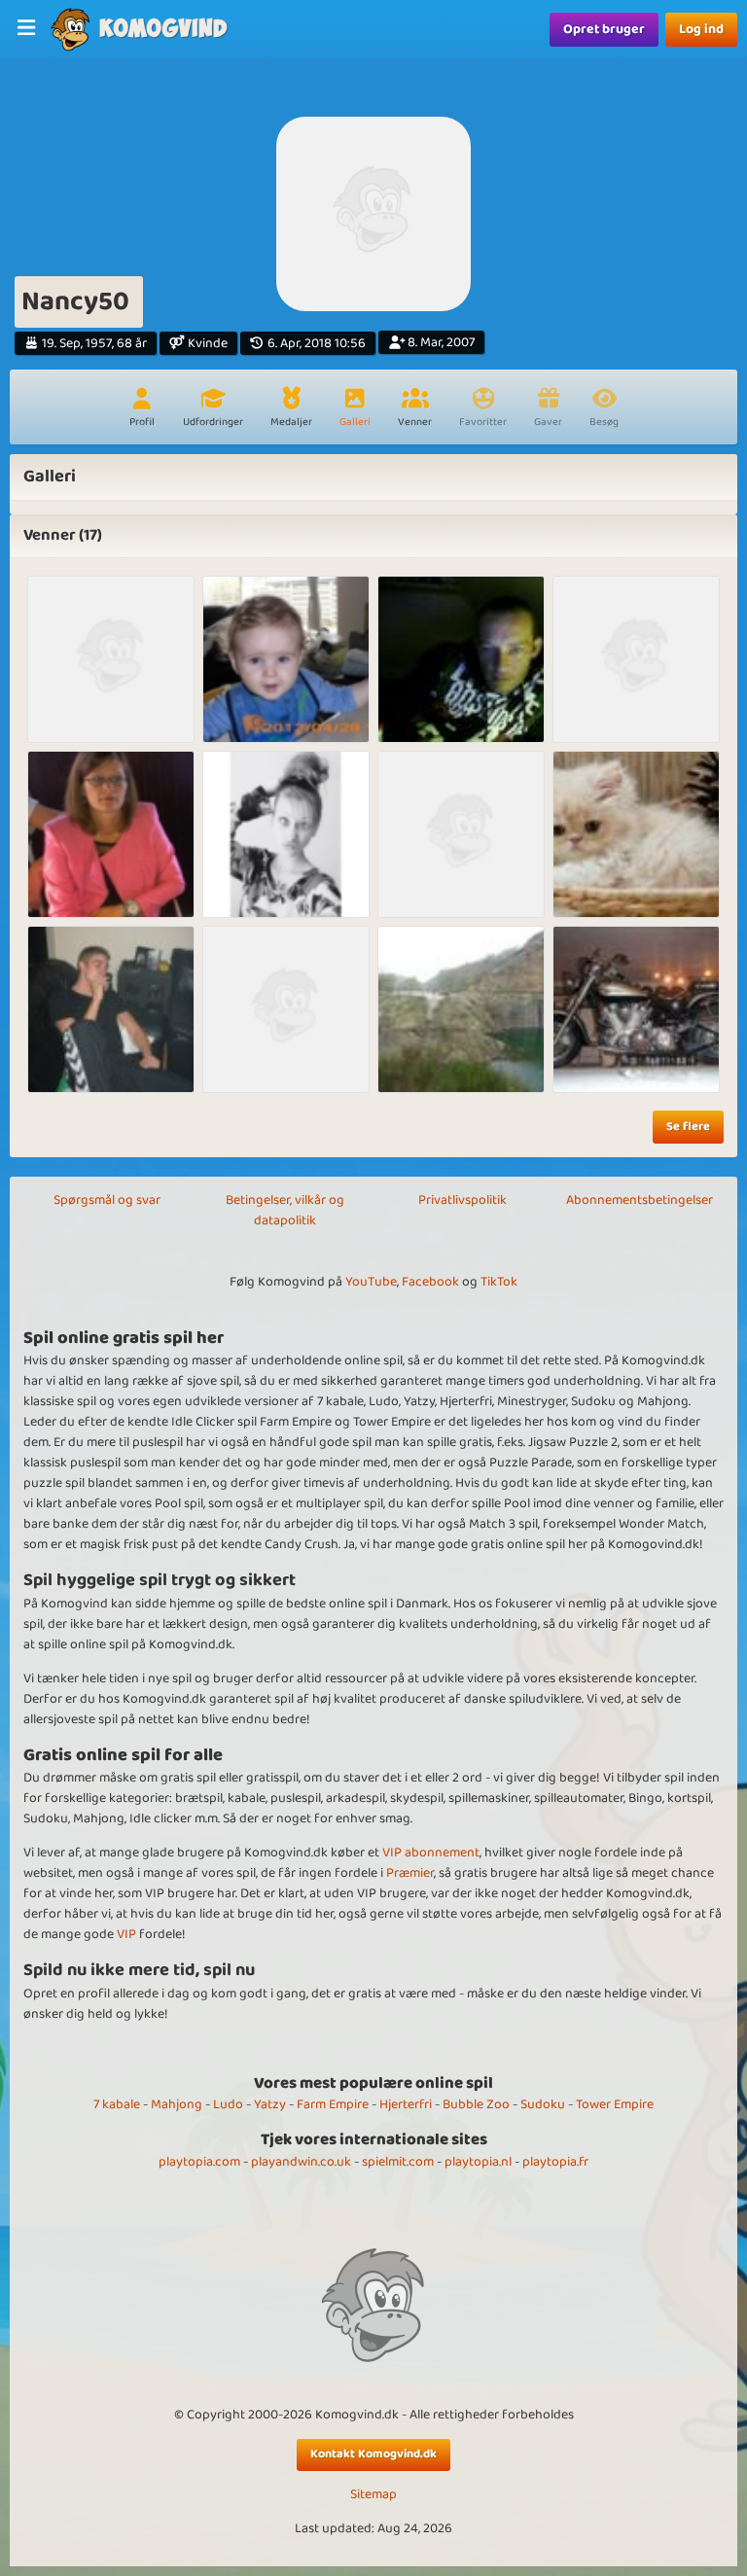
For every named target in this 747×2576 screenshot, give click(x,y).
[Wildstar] (636, 1009)
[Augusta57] (111, 659)
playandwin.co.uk (301, 2162)
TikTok (499, 1282)
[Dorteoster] (111, 834)
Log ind (701, 29)
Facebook (430, 1282)
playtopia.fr (555, 2162)
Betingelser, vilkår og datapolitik (285, 1210)
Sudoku (543, 2104)
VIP (126, 1934)
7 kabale (117, 2104)
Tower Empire (615, 2104)
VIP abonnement (431, 1853)
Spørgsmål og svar (107, 1200)
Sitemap (373, 2495)
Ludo (228, 2104)
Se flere (688, 1127)
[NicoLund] (636, 659)
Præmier (410, 1873)
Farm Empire (333, 2104)
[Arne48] (286, 1009)
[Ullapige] (286, 659)
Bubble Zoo (476, 2104)
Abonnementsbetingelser (640, 1200)
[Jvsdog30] (461, 659)
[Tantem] (461, 1009)
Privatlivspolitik (462, 1200)
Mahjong (177, 2104)
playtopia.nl (478, 2162)
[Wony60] (636, 834)
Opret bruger (604, 29)
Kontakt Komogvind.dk (373, 2454)
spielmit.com (398, 2162)
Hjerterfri (406, 2104)
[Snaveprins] (111, 1009)
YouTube (371, 1282)
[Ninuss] (286, 834)
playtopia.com (199, 2162)
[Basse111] (461, 834)
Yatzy (270, 2104)
